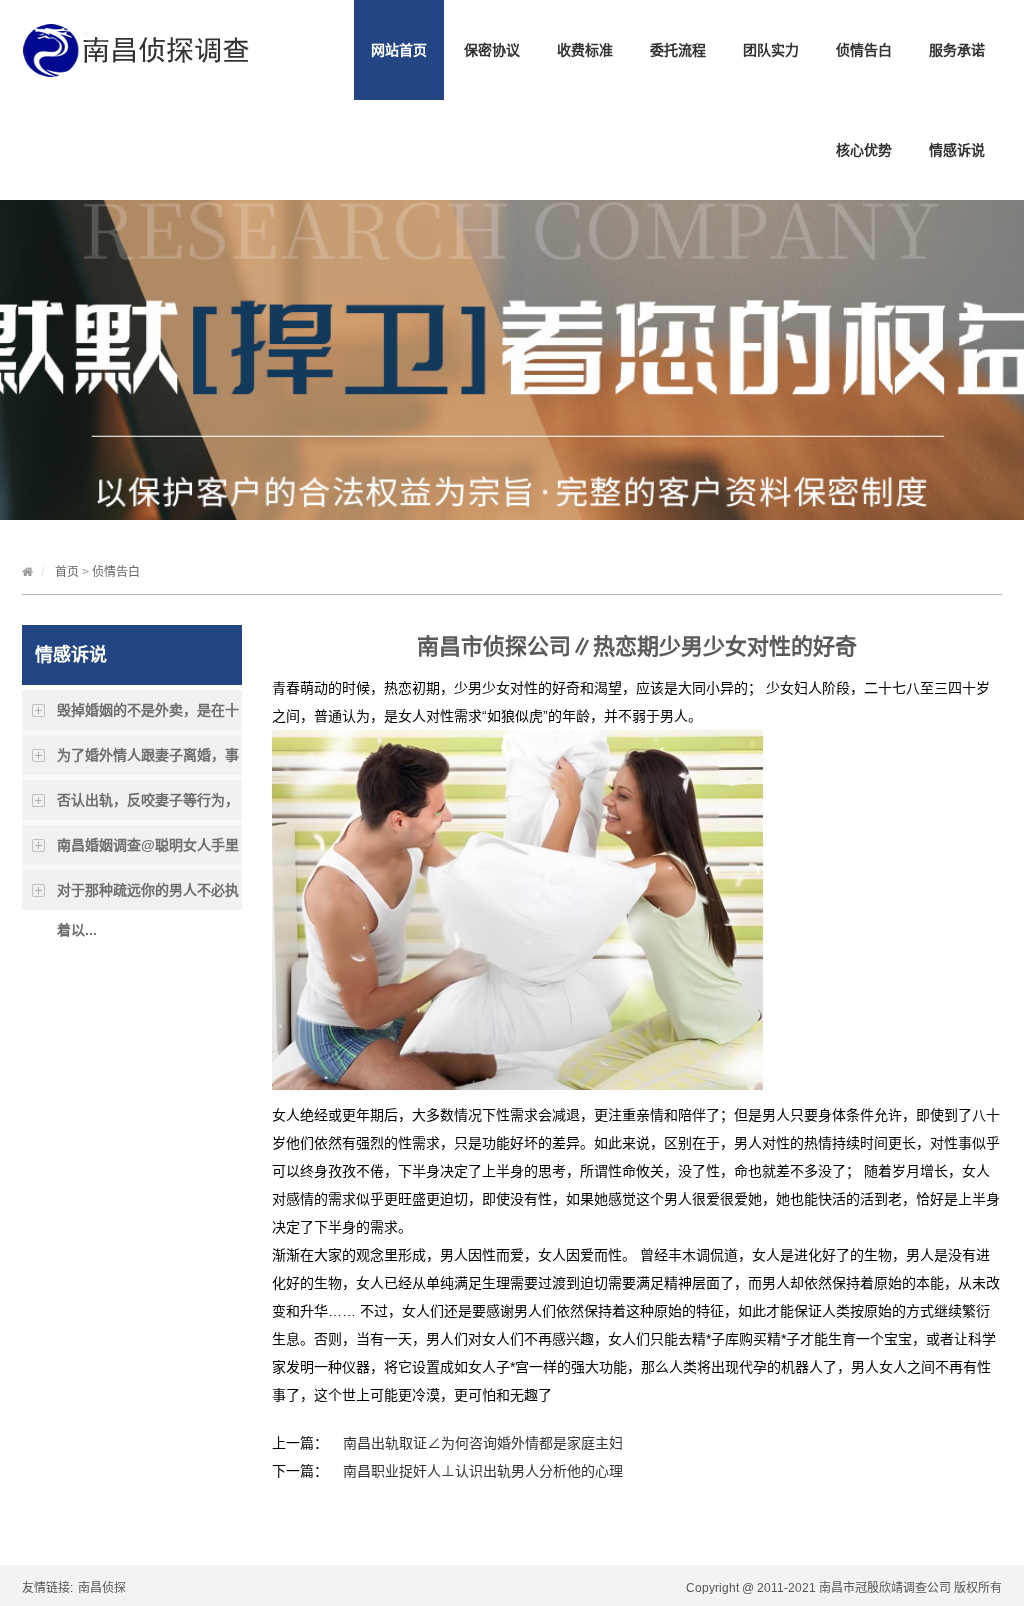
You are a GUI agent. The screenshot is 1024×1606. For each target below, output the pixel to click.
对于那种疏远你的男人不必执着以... (148, 896)
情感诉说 (957, 150)
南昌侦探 (102, 1588)
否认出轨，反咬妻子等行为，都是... (148, 806)
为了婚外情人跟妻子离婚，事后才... (148, 761)
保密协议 (492, 50)
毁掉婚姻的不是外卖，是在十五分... (148, 716)
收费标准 (585, 50)
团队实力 (771, 50)
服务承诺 (957, 50)
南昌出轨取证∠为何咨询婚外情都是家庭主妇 (483, 1443)
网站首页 (399, 50)
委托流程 (678, 50)
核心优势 (864, 150)
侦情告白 (864, 50)
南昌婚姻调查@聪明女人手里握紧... (148, 851)
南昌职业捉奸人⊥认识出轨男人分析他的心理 (483, 1471)
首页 (67, 572)
